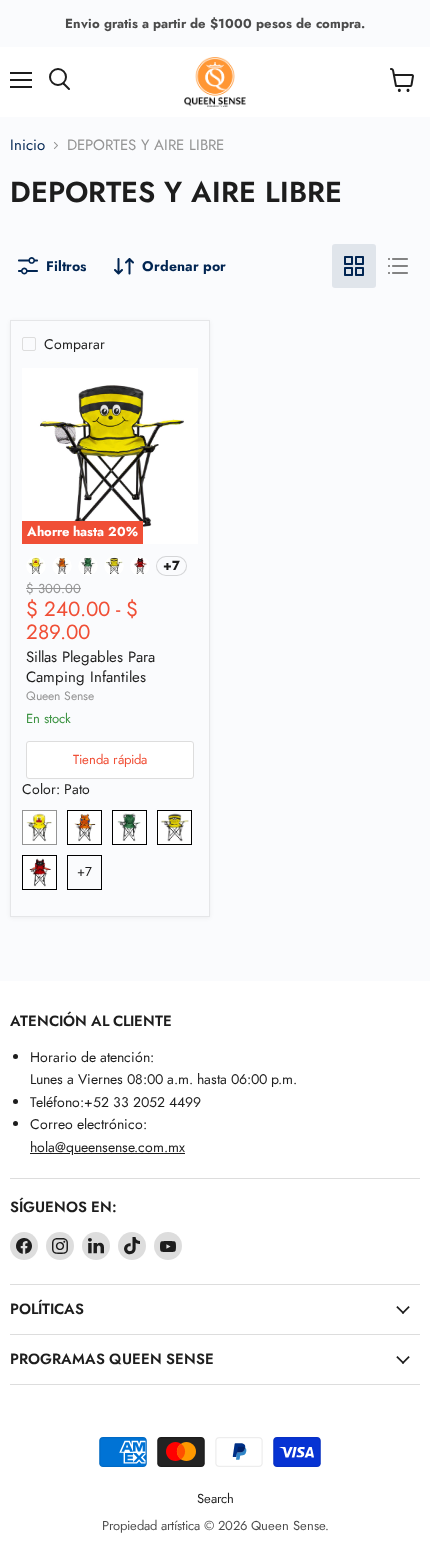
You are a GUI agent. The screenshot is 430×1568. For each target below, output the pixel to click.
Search (215, 1498)
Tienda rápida (110, 759)
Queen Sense (60, 696)
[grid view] (354, 266)
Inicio (27, 145)
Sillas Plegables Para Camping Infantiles (90, 667)
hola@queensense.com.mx (107, 1147)
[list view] (398, 266)
